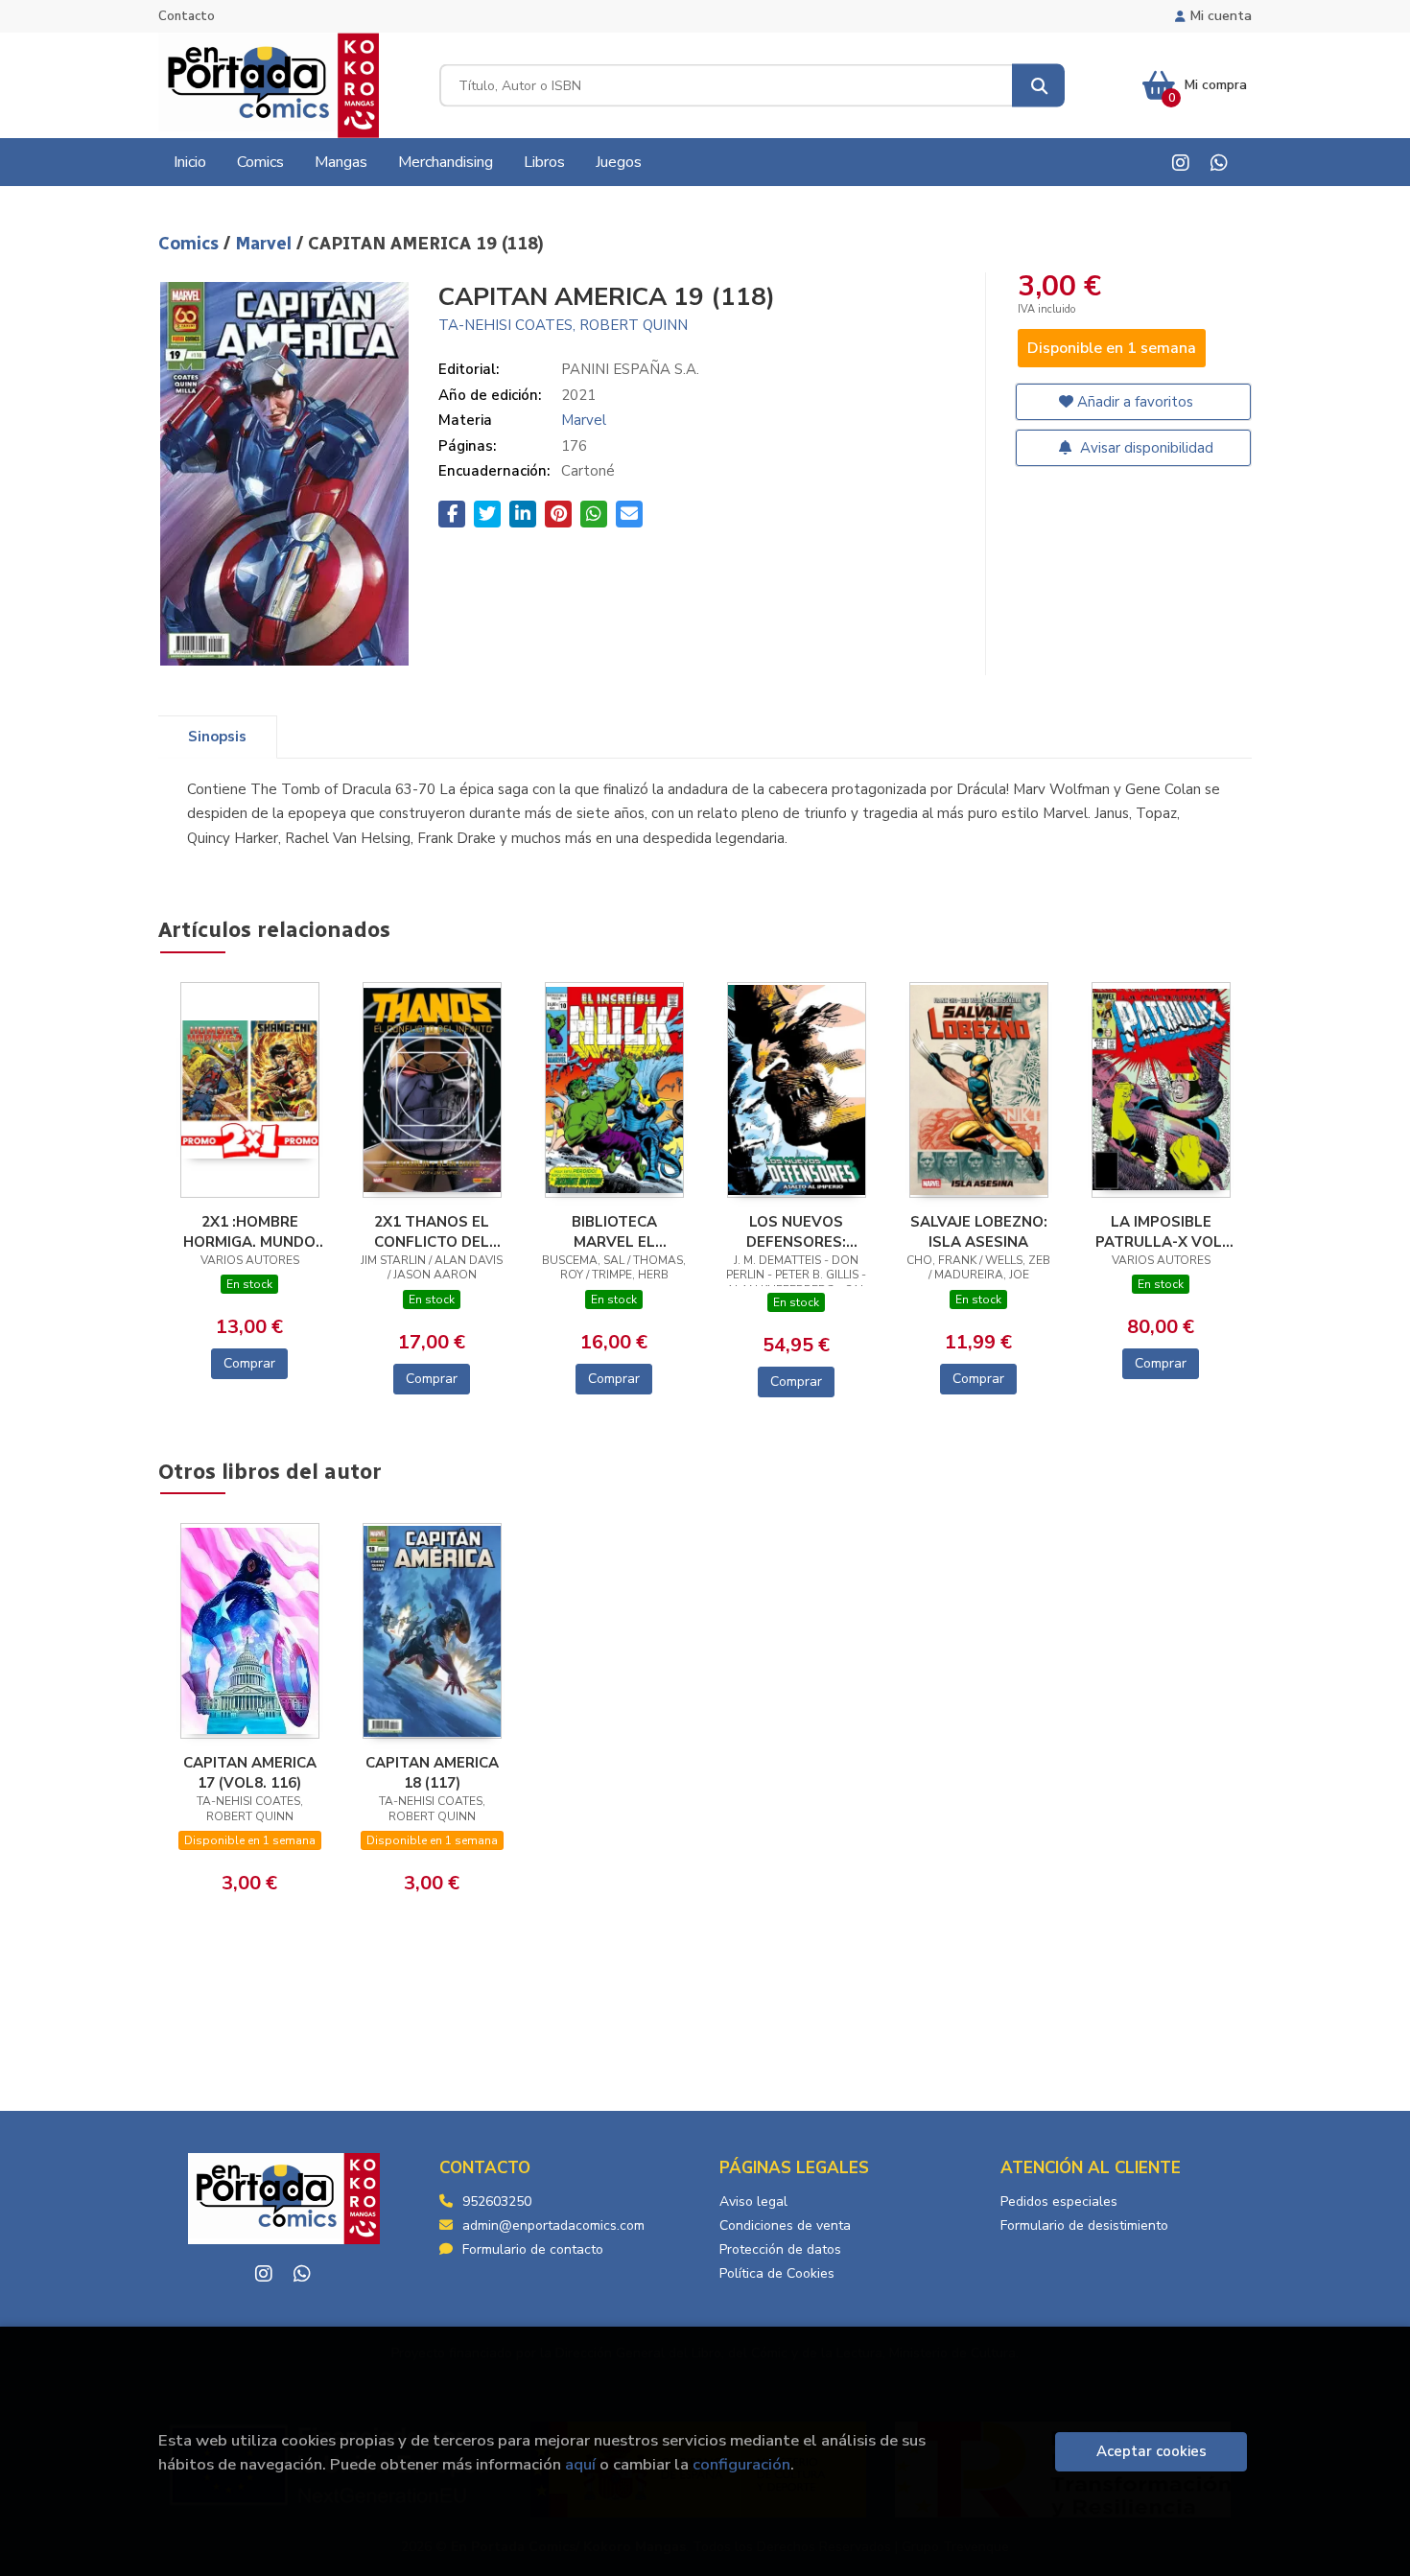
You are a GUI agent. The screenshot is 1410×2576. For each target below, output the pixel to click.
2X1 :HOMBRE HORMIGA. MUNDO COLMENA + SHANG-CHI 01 (249, 1231)
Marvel (266, 244)
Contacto (187, 16)
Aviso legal (753, 2201)
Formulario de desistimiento (1084, 2225)
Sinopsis (217, 737)
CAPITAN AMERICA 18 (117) (432, 1772)
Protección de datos (780, 2249)
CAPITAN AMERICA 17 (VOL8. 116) (250, 1772)
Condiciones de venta (785, 2225)
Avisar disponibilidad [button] (1145, 448)
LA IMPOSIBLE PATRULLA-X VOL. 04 (1161, 1231)
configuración (741, 2464)
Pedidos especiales (1059, 2201)
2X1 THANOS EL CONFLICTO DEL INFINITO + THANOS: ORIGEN (432, 1231)
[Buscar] (1038, 86)
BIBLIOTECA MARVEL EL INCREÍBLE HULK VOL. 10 (614, 1231)
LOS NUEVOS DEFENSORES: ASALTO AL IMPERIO (797, 1231)
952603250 (497, 2201)
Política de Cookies (777, 2273)
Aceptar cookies (1151, 2451)
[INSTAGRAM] (1180, 163)
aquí (580, 2464)
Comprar (249, 1363)
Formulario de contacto (533, 2249)
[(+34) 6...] (1219, 163)
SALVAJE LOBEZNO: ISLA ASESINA (979, 1231)
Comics (191, 244)
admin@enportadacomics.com (553, 2225)
